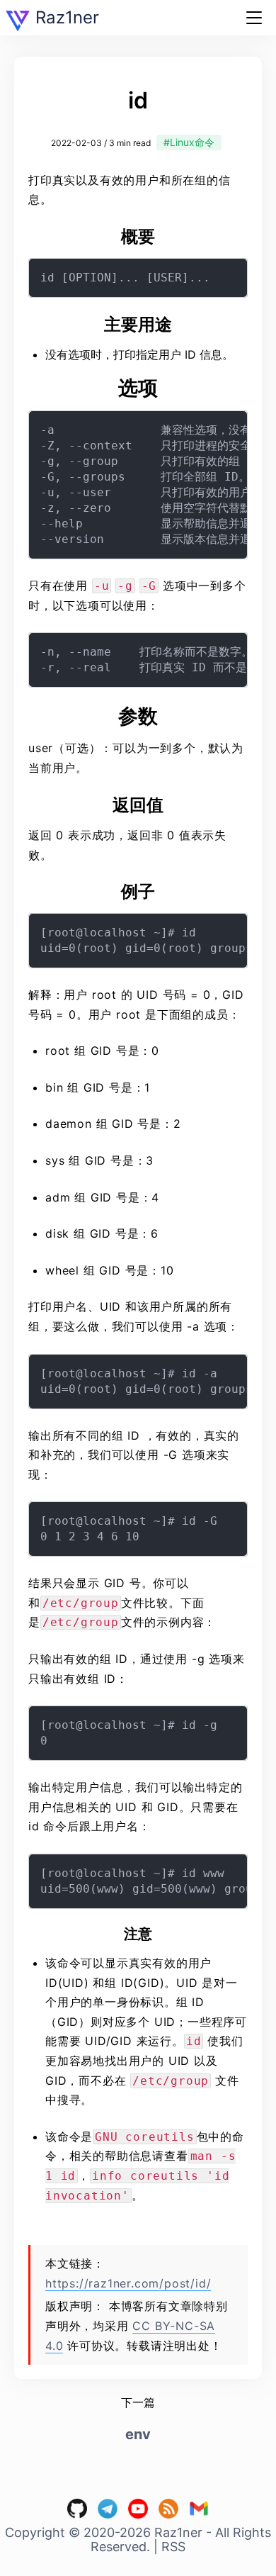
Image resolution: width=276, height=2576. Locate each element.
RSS (173, 2547)
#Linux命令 (189, 142)
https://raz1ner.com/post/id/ (128, 2283)
